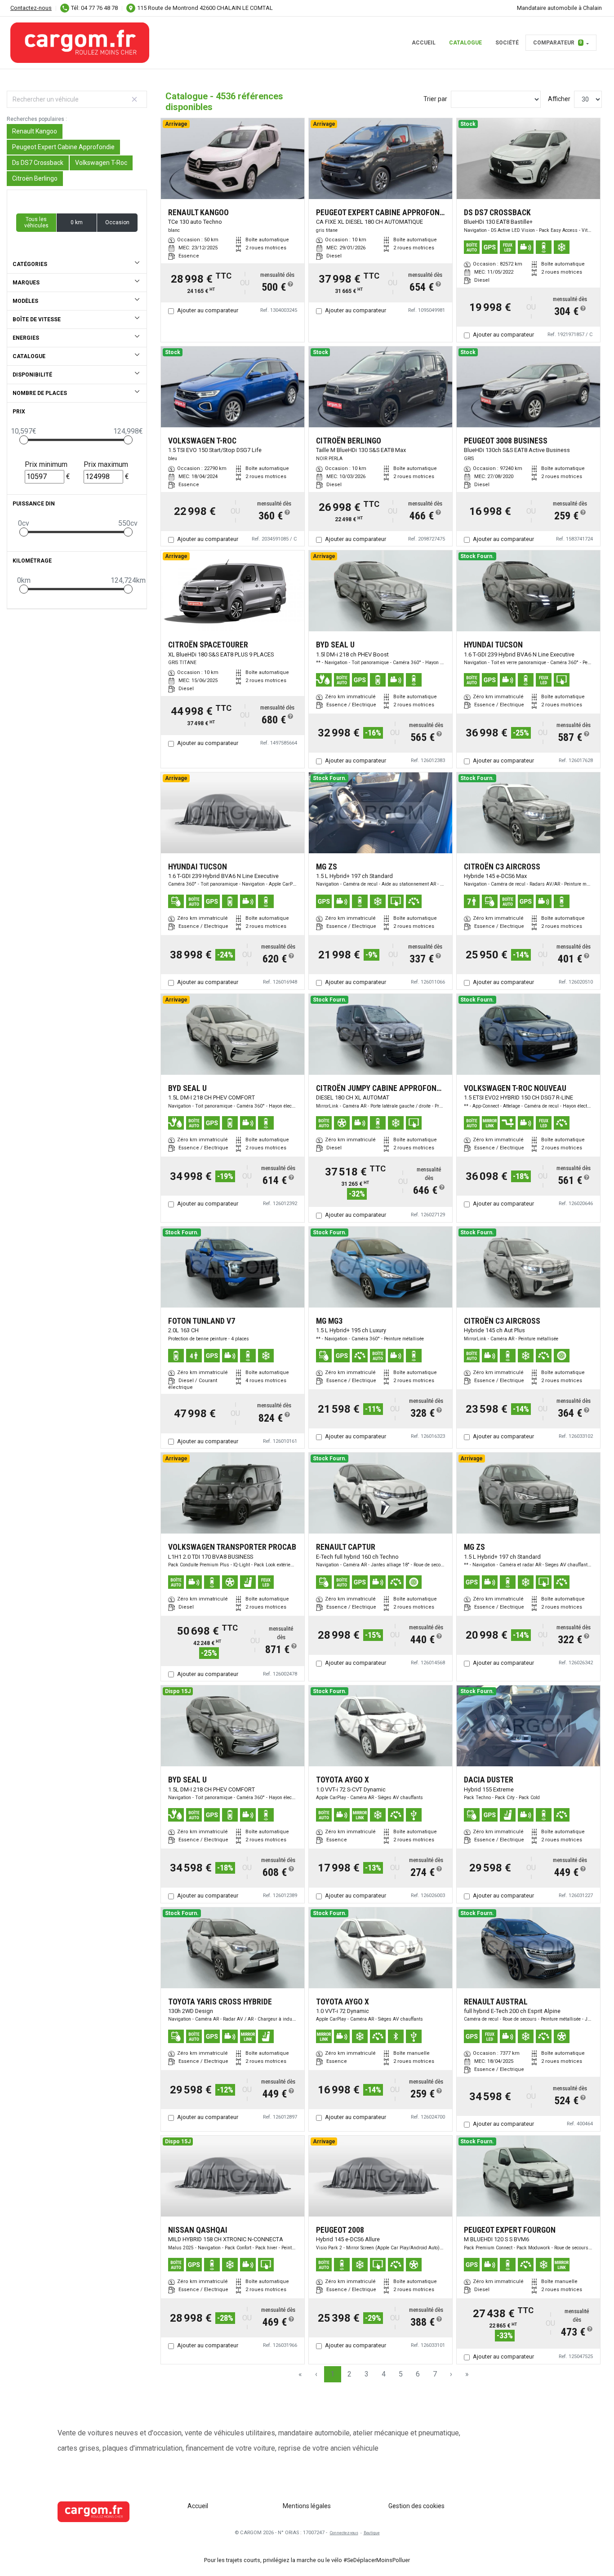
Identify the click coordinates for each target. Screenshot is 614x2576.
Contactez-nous (31, 8)
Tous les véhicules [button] (36, 222)
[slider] (24, 440)
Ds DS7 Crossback (38, 163)
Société (507, 43)
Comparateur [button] (558, 43)
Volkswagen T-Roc (101, 163)
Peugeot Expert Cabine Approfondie (63, 147)
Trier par (435, 99)
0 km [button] (77, 222)
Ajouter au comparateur (208, 310)
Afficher (559, 99)
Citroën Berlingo (35, 178)
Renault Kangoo (35, 131)
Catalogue (465, 43)
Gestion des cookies (416, 2506)
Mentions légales (307, 2506)
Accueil (424, 43)
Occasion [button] (117, 222)
